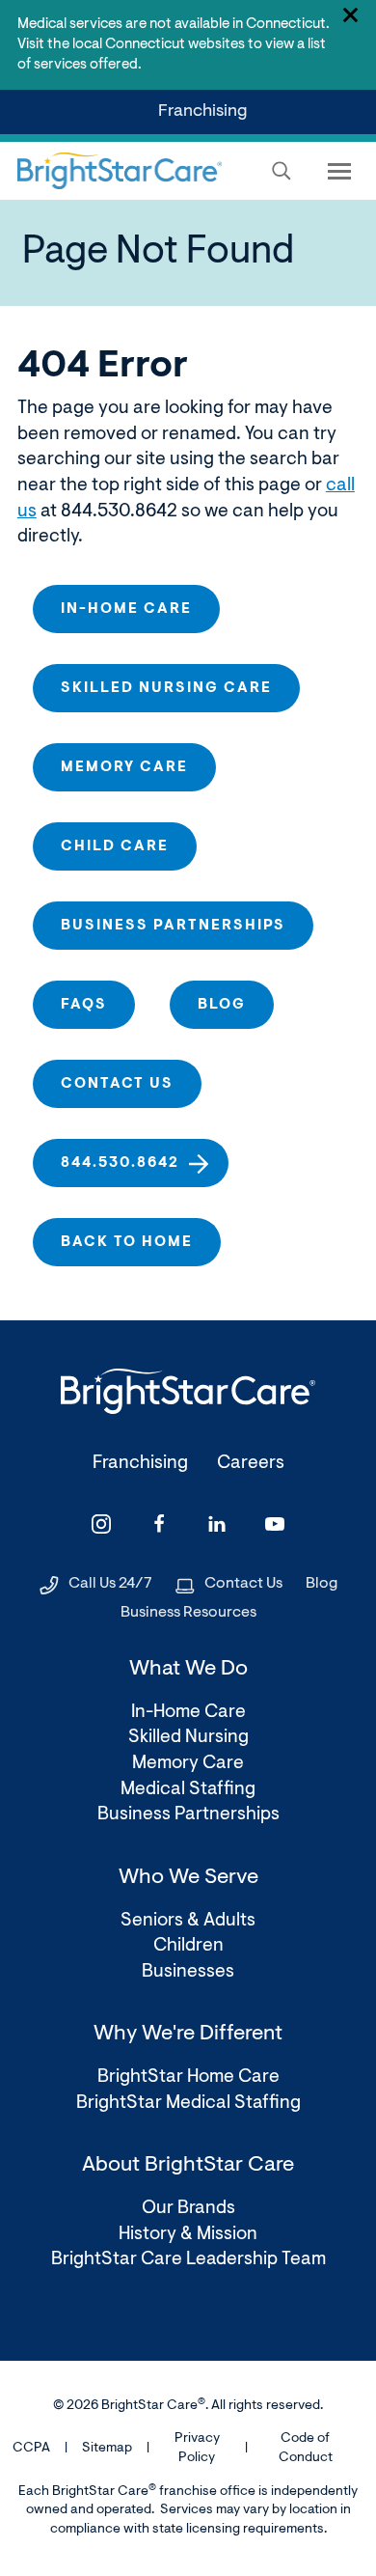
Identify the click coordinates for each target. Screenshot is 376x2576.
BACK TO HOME (127, 1243)
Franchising (206, 118)
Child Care (115, 847)
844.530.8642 (120, 1163)
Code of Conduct (306, 2449)
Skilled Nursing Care (166, 689)
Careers (251, 1464)
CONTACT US (117, 1084)
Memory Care (124, 768)
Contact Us (243, 1584)
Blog (222, 1005)
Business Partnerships (173, 926)
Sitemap (107, 2449)
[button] (282, 171)
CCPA (31, 2449)
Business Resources (188, 1613)
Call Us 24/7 (110, 1584)
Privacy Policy (197, 2449)
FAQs (84, 1005)
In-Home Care (126, 609)
